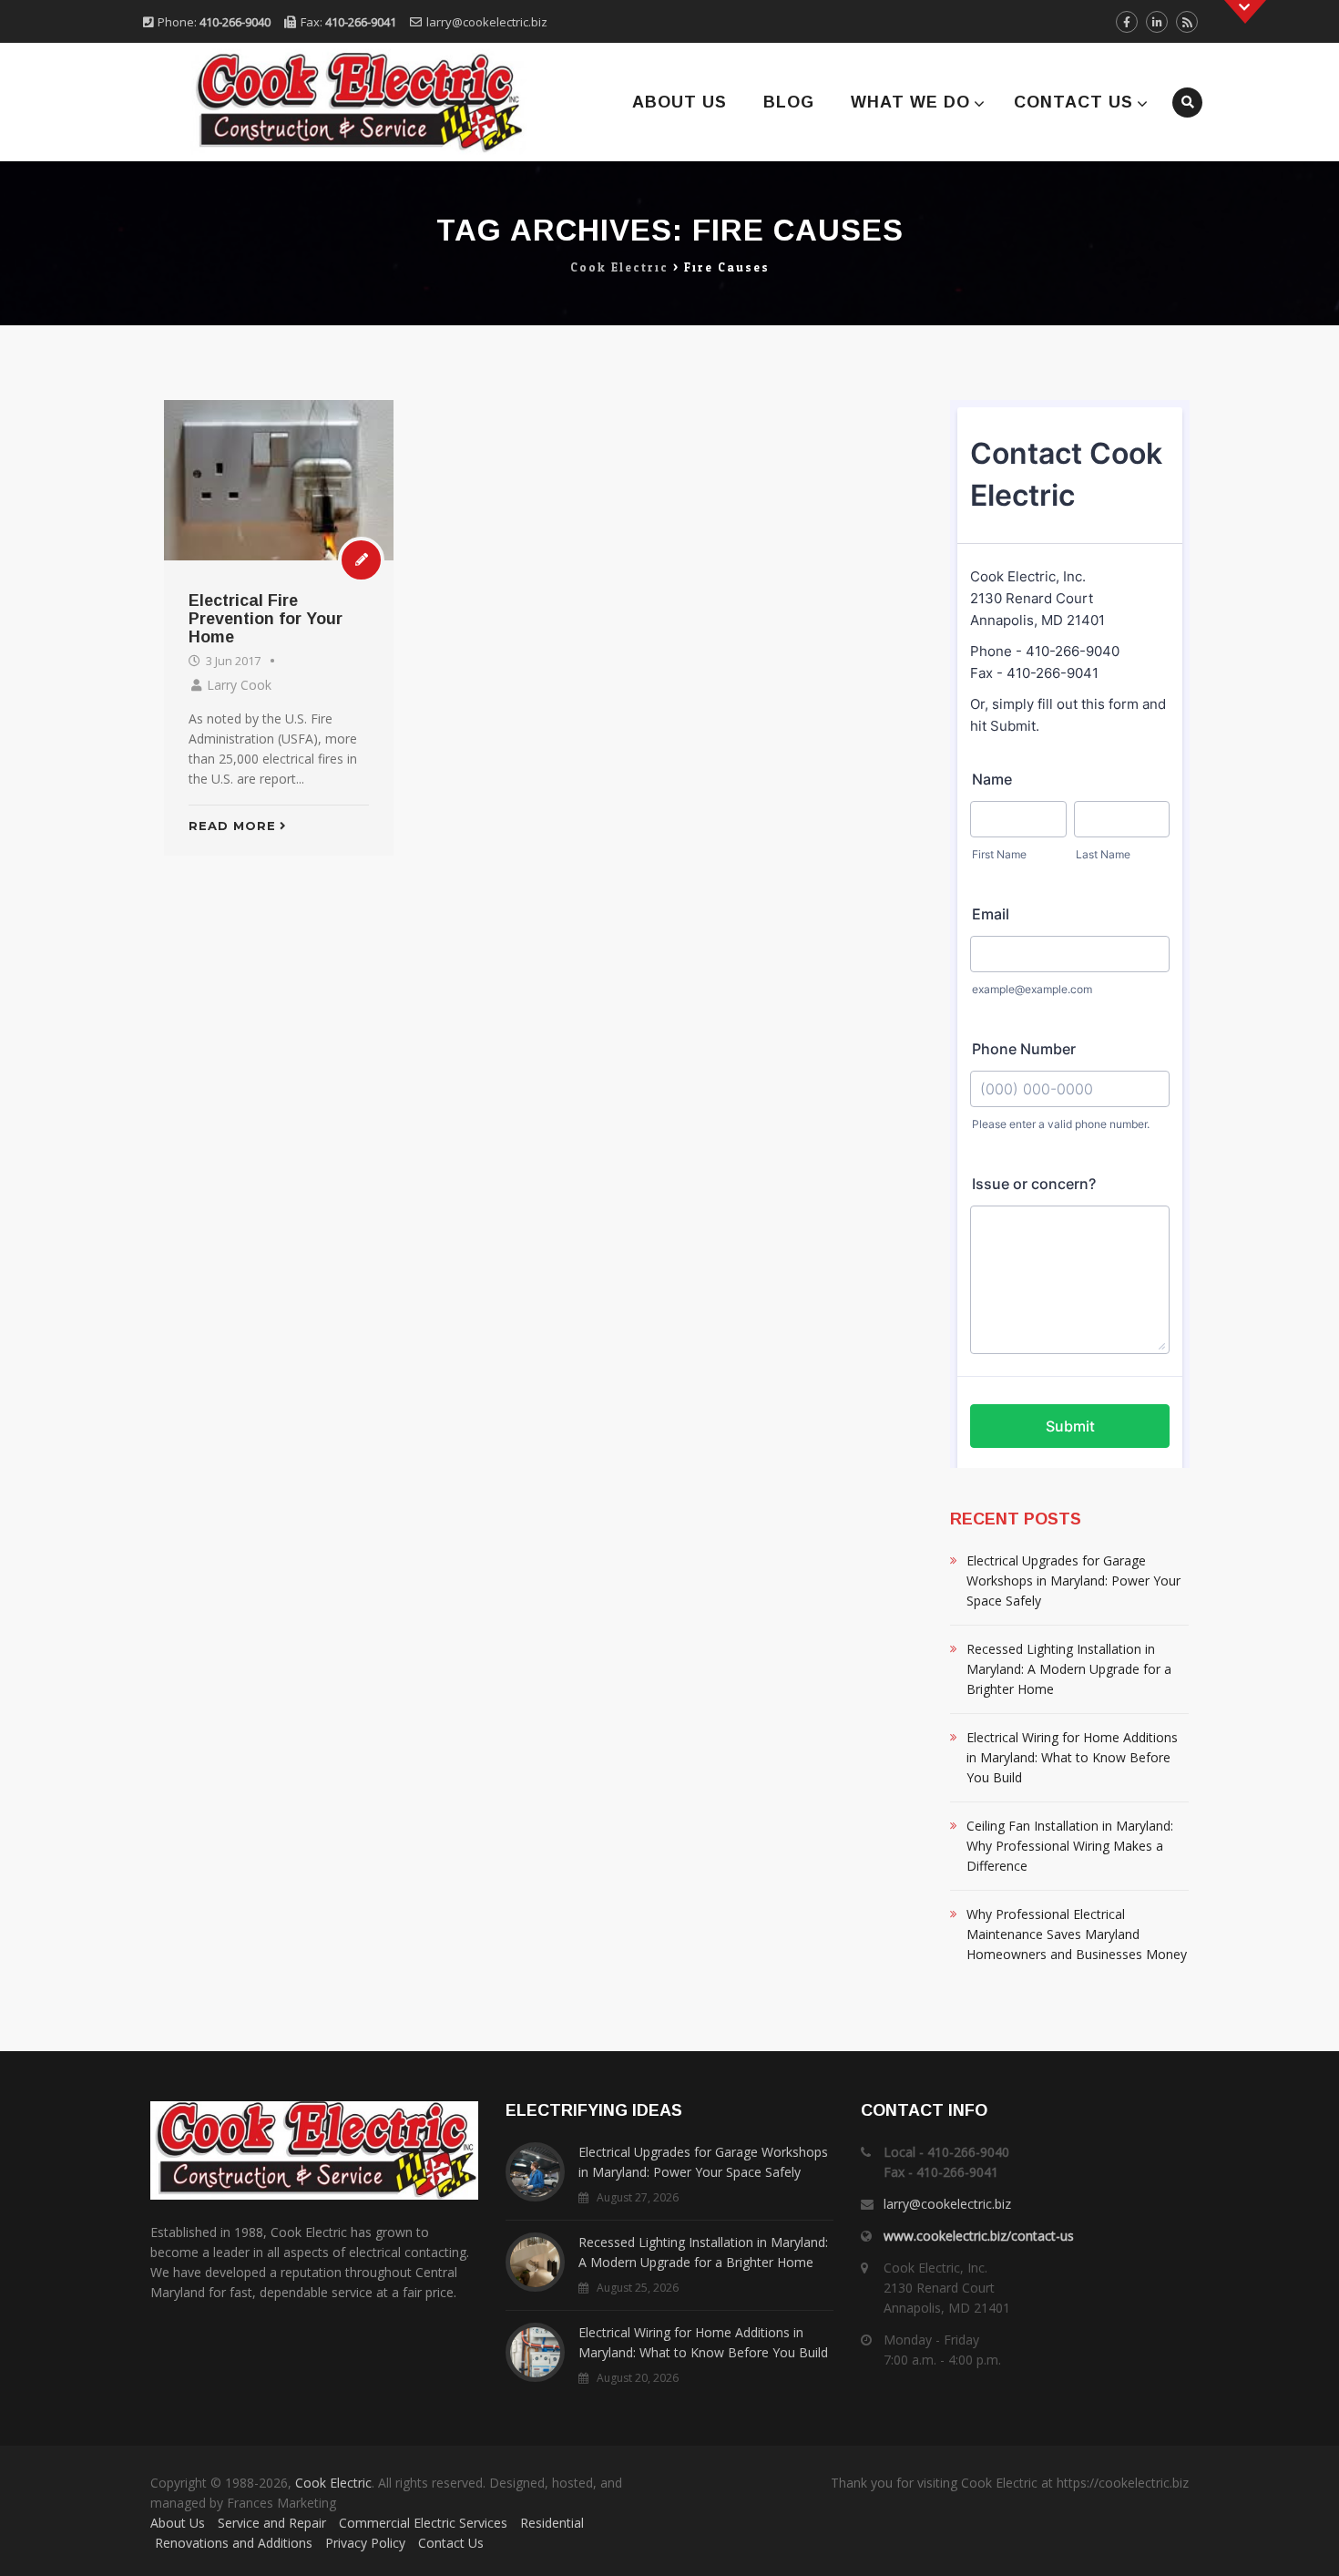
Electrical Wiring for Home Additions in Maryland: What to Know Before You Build (1072, 1757)
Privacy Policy (365, 2543)
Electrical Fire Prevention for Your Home (266, 619)
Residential (552, 2523)
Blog (789, 102)
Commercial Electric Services (423, 2523)
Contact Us (1073, 102)
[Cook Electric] (335, 102)
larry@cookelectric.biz (487, 22)
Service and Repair (272, 2523)
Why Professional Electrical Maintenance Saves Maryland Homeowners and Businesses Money (1077, 1934)
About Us (680, 102)
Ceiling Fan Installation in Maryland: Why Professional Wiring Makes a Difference (1070, 1846)
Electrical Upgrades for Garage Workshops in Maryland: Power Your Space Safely (1073, 1580)
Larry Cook (239, 685)
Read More (232, 826)
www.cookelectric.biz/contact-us (979, 2236)
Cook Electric (333, 2483)
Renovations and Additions (234, 2543)
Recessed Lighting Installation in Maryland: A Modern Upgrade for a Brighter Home (1069, 1669)
